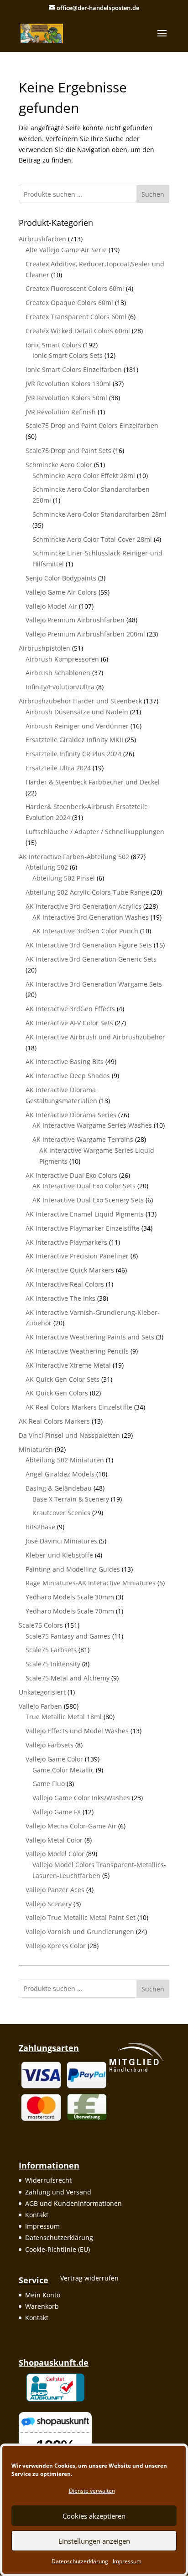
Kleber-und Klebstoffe (59, 1555)
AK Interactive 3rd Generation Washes (91, 917)
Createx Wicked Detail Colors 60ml (78, 331)
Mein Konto (43, 2295)
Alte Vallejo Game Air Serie (66, 250)
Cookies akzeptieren (94, 2516)
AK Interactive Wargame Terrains (83, 1139)
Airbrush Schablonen (58, 673)
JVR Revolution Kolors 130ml (68, 384)
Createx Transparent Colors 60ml (76, 317)
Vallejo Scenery (49, 1904)
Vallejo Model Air (51, 606)
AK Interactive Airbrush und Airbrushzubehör (95, 1037)
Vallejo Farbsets (50, 1745)
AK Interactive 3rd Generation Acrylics (84, 906)
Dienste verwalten (92, 2491)
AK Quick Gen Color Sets (63, 1379)
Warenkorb (42, 2306)
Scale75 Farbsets (51, 1650)
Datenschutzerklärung (80, 2561)
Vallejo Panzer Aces (55, 1890)
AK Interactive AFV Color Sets (69, 1023)
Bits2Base (40, 1527)
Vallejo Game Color (54, 1759)
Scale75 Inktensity (53, 1664)
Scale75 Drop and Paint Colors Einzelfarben (92, 425)
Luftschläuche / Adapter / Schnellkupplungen (95, 832)
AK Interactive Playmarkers (66, 1242)
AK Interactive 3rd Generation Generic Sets (91, 959)
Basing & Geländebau (59, 1488)
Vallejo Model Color (55, 1854)
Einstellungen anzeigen (94, 2541)
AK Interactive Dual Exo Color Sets (84, 1186)
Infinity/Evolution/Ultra (60, 687)
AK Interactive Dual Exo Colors (71, 1175)
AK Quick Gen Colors (57, 1393)
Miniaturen (36, 1449)
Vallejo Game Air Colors (61, 592)
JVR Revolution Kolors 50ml (66, 398)
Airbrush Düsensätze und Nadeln (77, 712)
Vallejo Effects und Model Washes (77, 1731)
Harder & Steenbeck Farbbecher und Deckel (93, 782)
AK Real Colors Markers (54, 1421)
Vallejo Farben (40, 1706)
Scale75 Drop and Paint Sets (68, 451)
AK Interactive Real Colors (65, 1284)
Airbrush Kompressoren (62, 659)
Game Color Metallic (63, 1770)
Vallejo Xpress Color (56, 1946)
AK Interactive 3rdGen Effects (70, 1009)
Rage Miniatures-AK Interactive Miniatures (91, 1583)
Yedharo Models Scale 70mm (70, 1611)
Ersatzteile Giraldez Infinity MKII (74, 740)
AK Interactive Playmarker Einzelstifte (83, 1228)
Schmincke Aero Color (59, 465)
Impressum (127, 2561)
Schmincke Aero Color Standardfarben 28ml (99, 514)
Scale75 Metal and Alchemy (68, 1678)
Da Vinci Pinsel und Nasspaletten (69, 1435)
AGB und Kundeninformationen (73, 2203)
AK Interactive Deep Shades (68, 1076)
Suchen (153, 194)
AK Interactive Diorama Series (71, 1115)
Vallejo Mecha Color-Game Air (71, 1826)
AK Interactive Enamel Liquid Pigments (85, 1214)
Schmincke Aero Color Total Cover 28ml (92, 539)
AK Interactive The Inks (60, 1298)
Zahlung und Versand (58, 2192)
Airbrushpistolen (44, 648)
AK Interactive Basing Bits (65, 1061)
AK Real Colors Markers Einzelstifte (79, 1407)
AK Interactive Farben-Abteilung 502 (74, 857)
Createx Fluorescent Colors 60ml (75, 288)
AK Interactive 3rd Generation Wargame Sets (94, 984)
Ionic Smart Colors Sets (68, 355)
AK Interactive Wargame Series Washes (92, 1125)
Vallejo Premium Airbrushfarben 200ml (85, 634)
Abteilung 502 (47, 867)
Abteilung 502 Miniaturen (65, 1460)
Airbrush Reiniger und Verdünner (77, 726)
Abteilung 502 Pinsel (64, 878)
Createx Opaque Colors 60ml (69, 303)
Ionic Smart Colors (53, 345)
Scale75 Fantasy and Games (68, 1636)
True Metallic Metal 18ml (64, 1717)
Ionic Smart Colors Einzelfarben (74, 369)
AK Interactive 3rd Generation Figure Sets (89, 945)
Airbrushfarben (42, 239)
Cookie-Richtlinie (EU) (57, 2249)
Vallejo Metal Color (54, 1840)
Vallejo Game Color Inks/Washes (81, 1798)
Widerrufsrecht (48, 2180)
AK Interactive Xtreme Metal (68, 1365)
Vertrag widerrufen (89, 2278)
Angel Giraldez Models (60, 1474)
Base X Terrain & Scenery (71, 1499)
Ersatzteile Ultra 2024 (58, 768)
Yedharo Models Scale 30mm (70, 1597)
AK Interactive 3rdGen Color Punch (85, 931)
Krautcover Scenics (61, 1513)
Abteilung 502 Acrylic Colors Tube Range (87, 892)
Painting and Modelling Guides (73, 1569)
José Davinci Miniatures (61, 1541)
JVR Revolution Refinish (61, 412)
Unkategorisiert (42, 1692)
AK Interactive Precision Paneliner (77, 1256)
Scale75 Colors (41, 1625)
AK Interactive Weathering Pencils (77, 1351)
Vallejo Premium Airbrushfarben (75, 620)
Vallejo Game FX (57, 1812)
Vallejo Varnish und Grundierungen (80, 1932)
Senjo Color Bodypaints (61, 578)
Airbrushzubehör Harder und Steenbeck (80, 701)
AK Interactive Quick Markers (70, 1270)
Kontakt (37, 2215)
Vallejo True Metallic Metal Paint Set (81, 1917)
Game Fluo (49, 1784)
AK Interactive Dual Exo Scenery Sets (88, 1200)
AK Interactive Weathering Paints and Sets (90, 1337)
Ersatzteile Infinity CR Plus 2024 (73, 754)
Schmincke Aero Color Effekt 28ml (84, 476)
